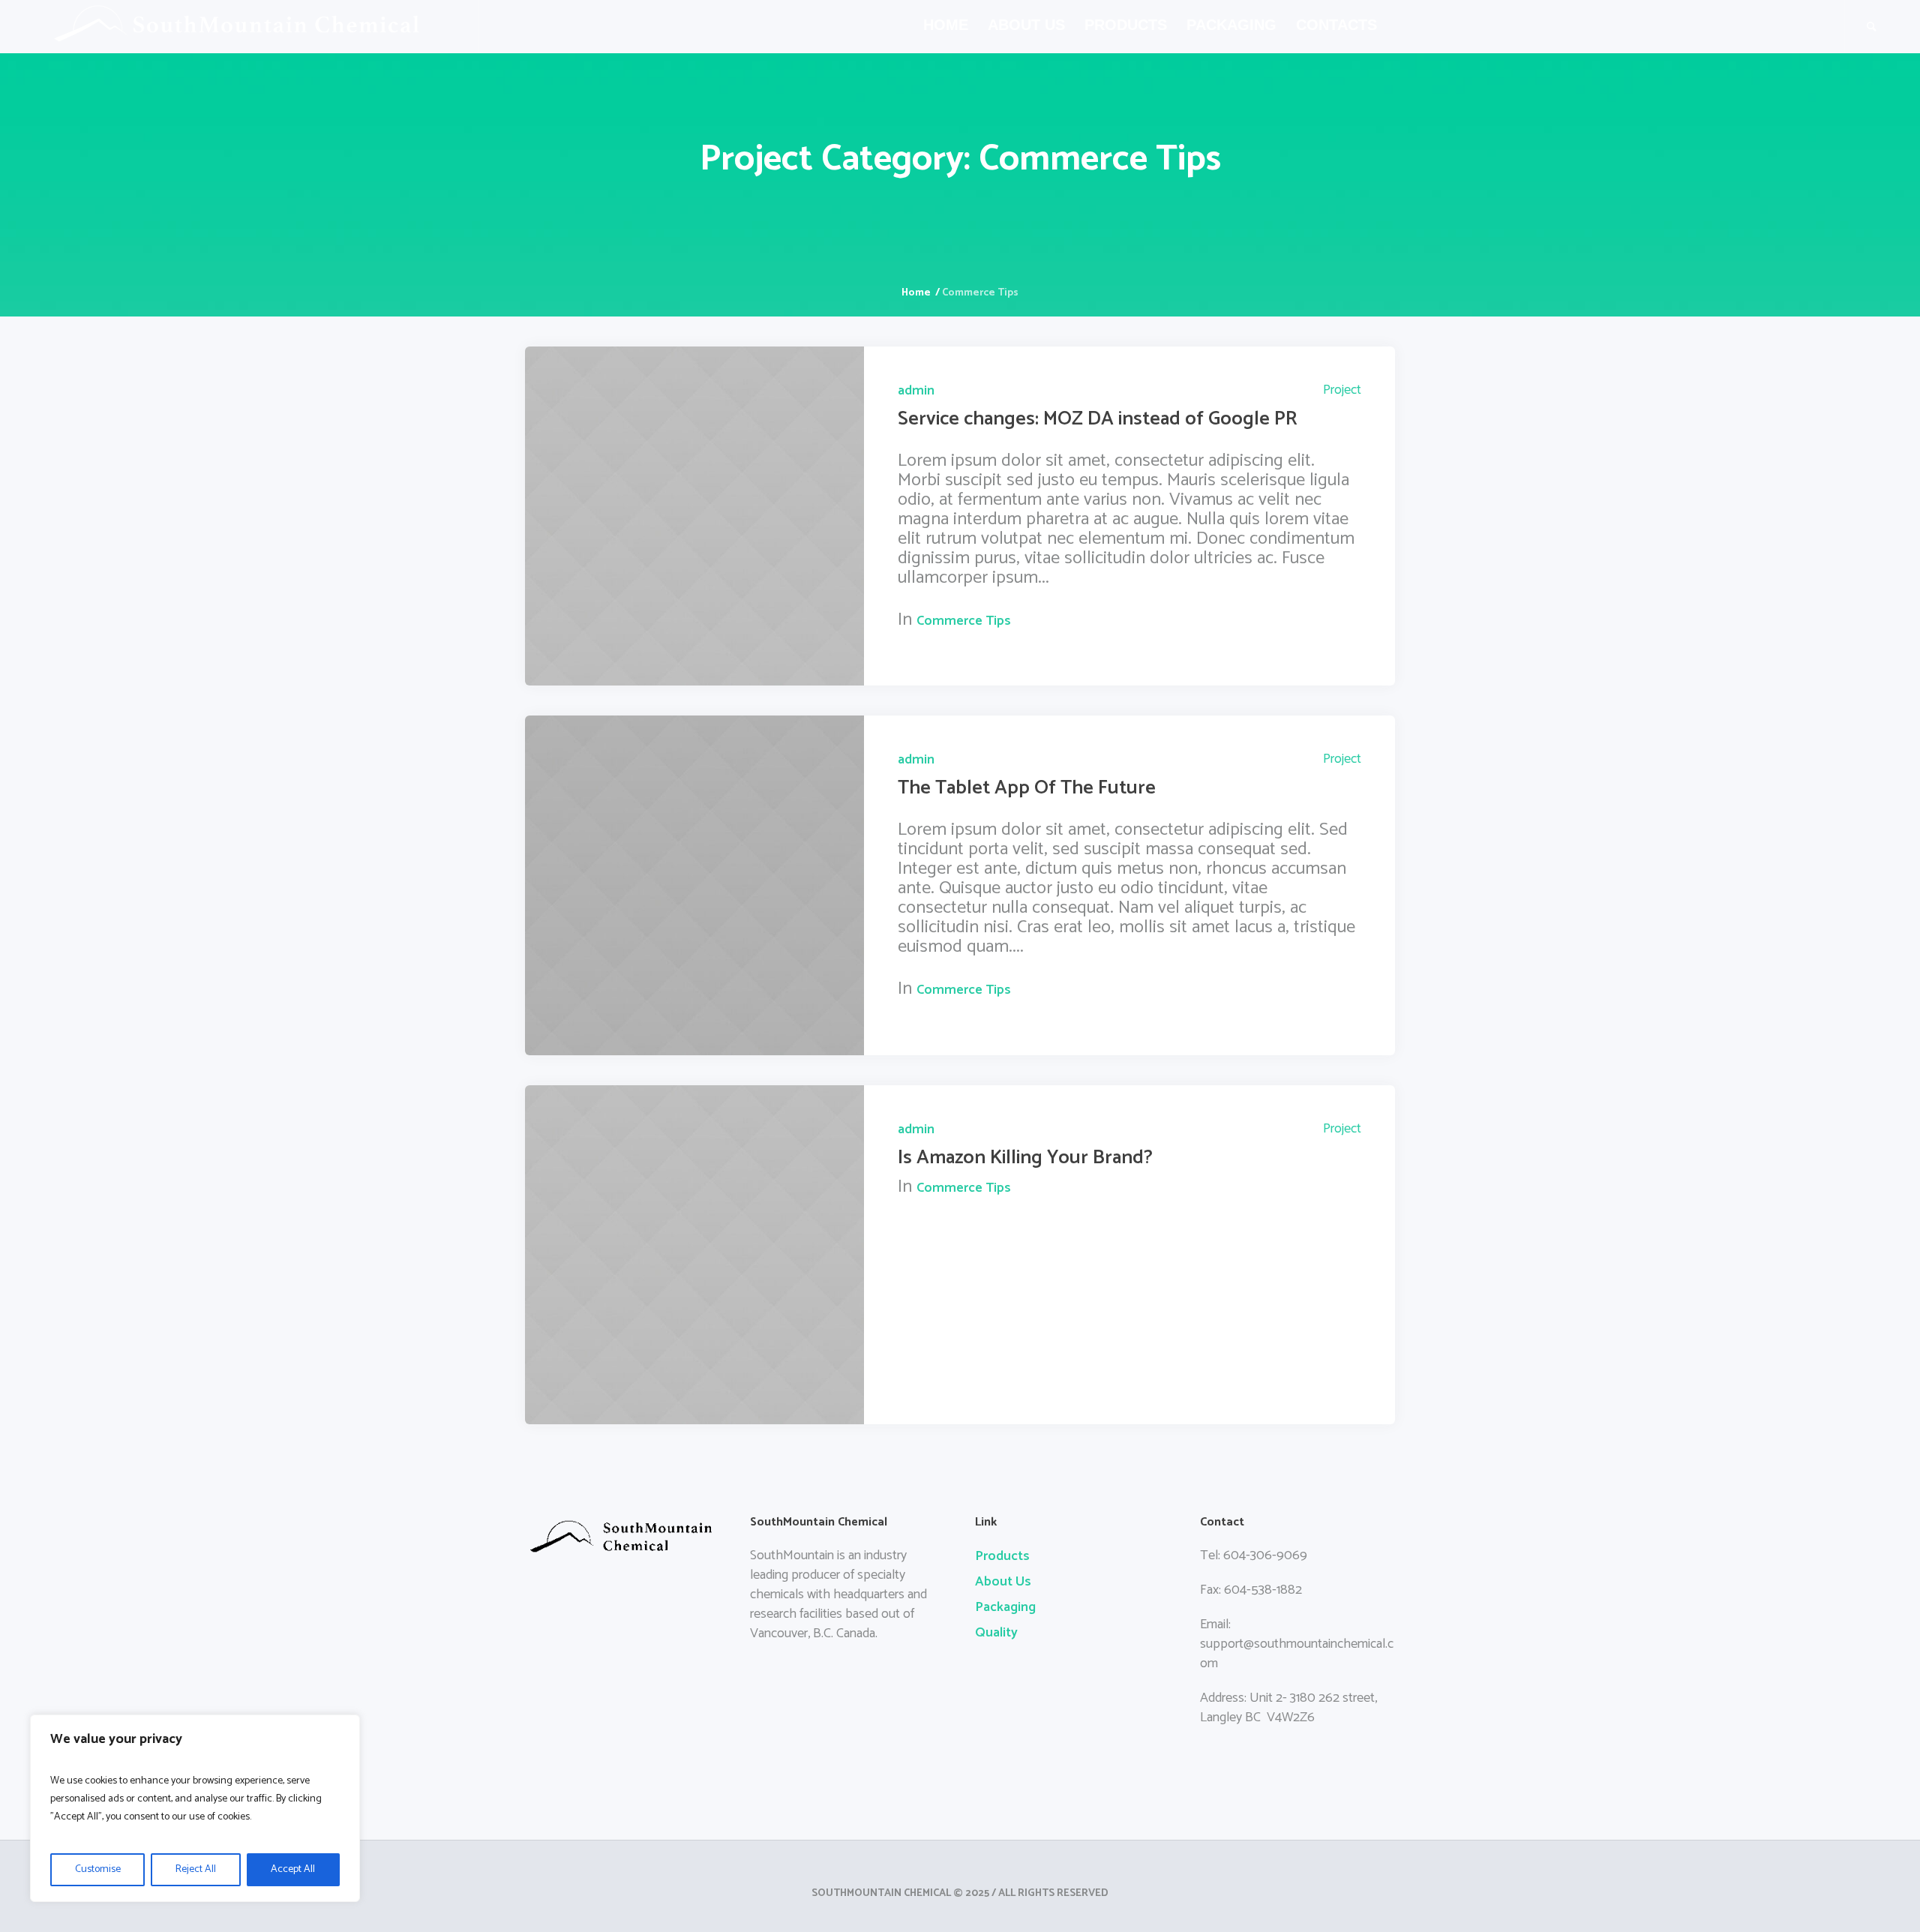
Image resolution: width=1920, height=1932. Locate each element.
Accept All (293, 1869)
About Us (1003, 1582)
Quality (996, 1633)
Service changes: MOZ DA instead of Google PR (1098, 419)
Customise (98, 1869)
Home (916, 293)
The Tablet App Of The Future (1027, 788)
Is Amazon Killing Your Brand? (1025, 1158)
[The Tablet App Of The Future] (694, 885)
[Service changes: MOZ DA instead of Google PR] (694, 516)
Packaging (1005, 1607)
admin (916, 391)
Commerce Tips (964, 621)
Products (1002, 1556)
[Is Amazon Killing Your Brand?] (694, 1255)
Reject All (196, 1869)
